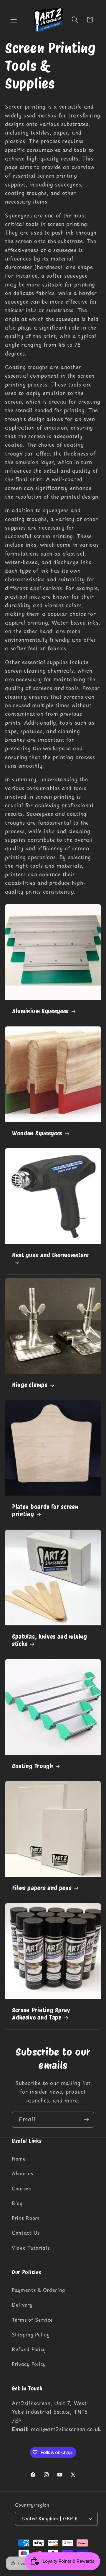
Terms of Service (32, 2320)
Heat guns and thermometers (50, 1255)
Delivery (22, 2305)
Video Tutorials (31, 2248)
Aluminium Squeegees (40, 1011)
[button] (14, 20)
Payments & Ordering (38, 2290)
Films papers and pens (42, 1888)
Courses (21, 2188)
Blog (17, 2203)
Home (19, 2159)
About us (23, 2173)
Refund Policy (29, 2349)
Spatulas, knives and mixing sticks (50, 1640)
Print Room (26, 2218)
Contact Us (26, 2233)
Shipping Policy (31, 2334)
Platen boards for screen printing (45, 1510)
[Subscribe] (86, 2120)
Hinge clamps (30, 1385)
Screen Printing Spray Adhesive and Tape (41, 2014)
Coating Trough (33, 1766)
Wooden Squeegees (37, 1133)
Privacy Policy (29, 2364)
